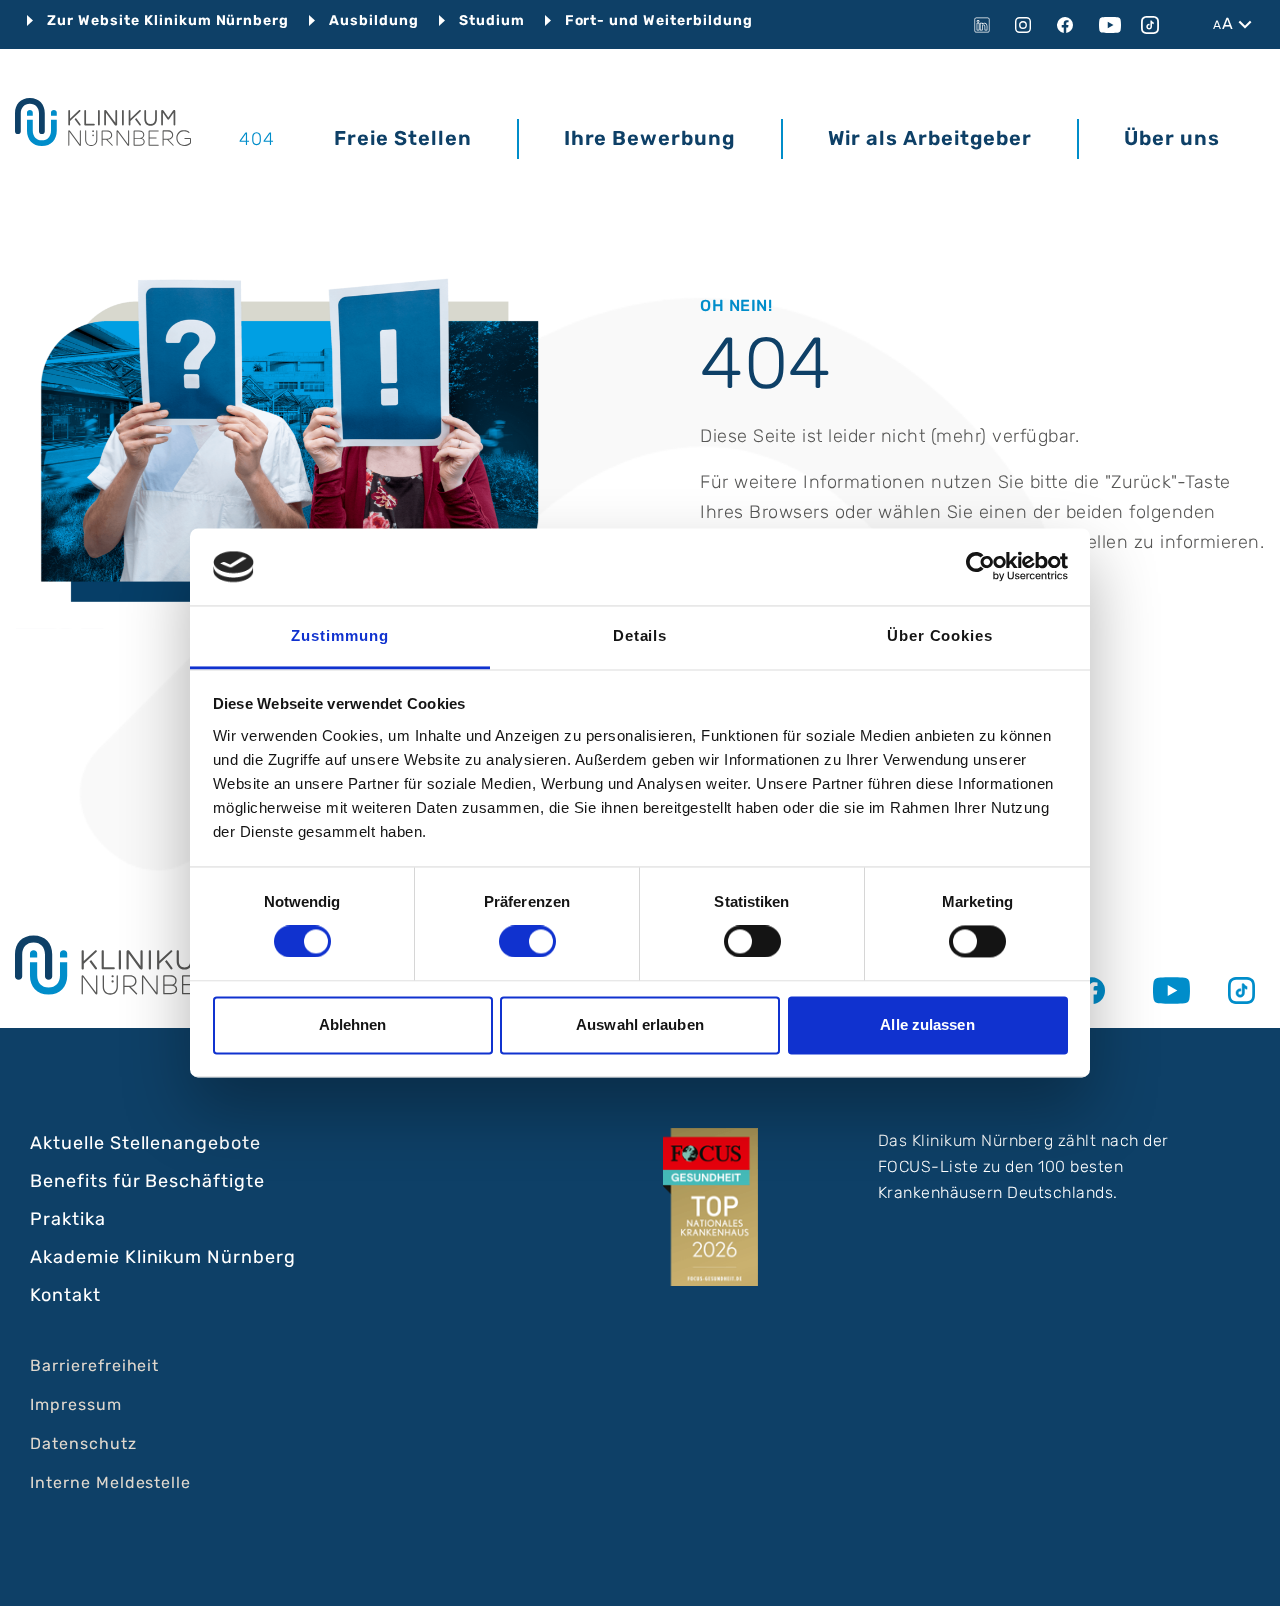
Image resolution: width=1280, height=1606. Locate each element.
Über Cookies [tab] (940, 635)
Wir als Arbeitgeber (930, 138)
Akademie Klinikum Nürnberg (163, 1257)
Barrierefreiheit (94, 1365)
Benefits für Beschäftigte (147, 1181)
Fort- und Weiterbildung (659, 20)
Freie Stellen (402, 138)
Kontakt (65, 1295)
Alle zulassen (927, 1024)
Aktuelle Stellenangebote (145, 1143)
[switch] (527, 942)
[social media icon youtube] (1112, 25)
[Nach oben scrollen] (1246, 1572)
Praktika (68, 1219)
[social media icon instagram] (1028, 25)
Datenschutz (83, 1443)
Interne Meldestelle (110, 1482)
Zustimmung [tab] (340, 635)
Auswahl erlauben (640, 1024)
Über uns (1172, 138)
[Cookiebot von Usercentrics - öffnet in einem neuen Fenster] (980, 567)
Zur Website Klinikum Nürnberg (168, 20)
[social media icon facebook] (1070, 25)
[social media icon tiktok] (1154, 25)
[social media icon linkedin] (986, 25)
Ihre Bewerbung (650, 138)
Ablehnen (353, 1024)
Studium (492, 20)
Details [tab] (640, 635)
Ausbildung (374, 20)
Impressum (76, 1404)
